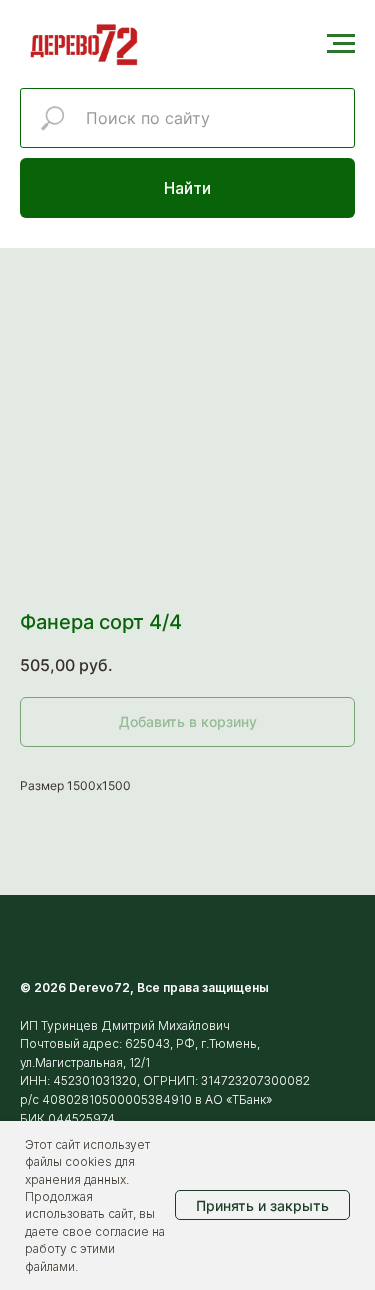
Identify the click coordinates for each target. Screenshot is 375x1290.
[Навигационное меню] (341, 44)
